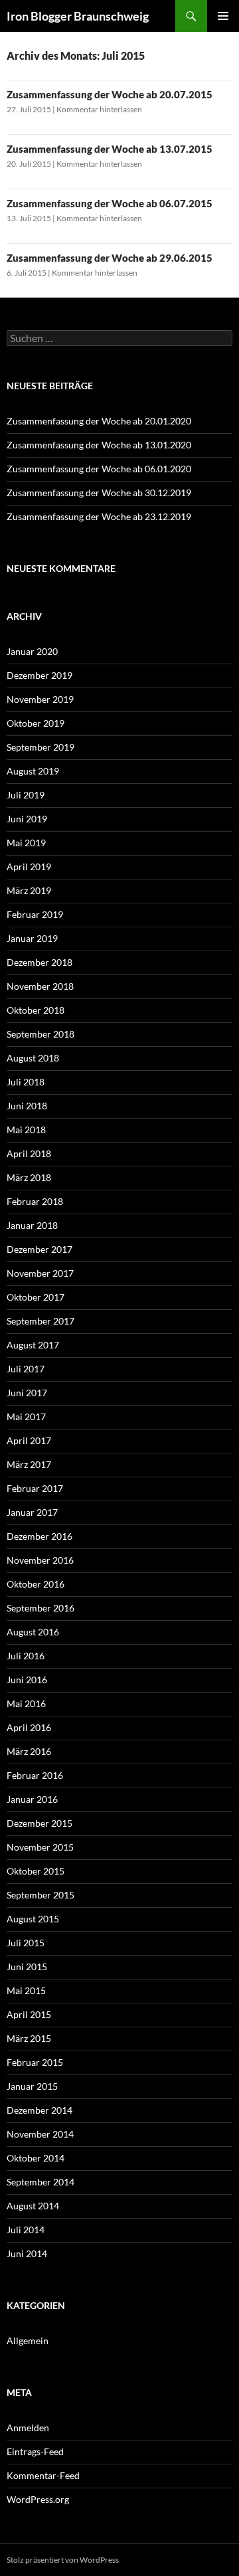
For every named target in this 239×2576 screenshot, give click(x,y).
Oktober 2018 (36, 1010)
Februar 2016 (35, 1775)
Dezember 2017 (40, 1249)
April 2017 (29, 1440)
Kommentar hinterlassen (99, 109)
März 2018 (29, 1177)
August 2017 (33, 1345)
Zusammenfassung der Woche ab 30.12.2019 (99, 493)
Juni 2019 (27, 819)
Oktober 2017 (36, 1297)
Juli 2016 (26, 1656)
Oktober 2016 (36, 1584)
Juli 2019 (26, 795)
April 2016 (29, 1727)
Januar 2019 (32, 938)
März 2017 (29, 1464)
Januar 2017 (32, 1512)
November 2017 (40, 1273)
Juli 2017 (26, 1369)
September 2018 (40, 1034)
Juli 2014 (26, 2230)
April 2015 (29, 2014)
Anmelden (28, 2428)
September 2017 (40, 1321)
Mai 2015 (26, 1990)
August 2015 (33, 1919)
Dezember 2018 (40, 962)
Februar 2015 (35, 2062)
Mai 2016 (26, 1703)
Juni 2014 (27, 2254)
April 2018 (29, 1153)
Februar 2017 (35, 1488)
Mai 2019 (26, 843)
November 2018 (40, 986)
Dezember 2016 (40, 1536)
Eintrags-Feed (35, 2451)
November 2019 (40, 699)
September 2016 (40, 1608)
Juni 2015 (27, 1967)
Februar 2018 (35, 1201)
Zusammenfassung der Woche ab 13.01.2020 (99, 445)
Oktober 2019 (36, 723)
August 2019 (33, 771)
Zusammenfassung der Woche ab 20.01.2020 (99, 421)
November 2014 (40, 2134)
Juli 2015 (26, 1943)
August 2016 (33, 1632)
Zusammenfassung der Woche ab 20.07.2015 (110, 94)
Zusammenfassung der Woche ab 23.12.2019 (99, 516)
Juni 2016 (27, 1680)
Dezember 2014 (40, 2110)
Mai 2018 (26, 1130)
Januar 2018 (32, 1225)
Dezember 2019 (40, 675)
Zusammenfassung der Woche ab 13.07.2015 (110, 149)
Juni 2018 (27, 1106)
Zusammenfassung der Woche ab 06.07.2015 (110, 203)
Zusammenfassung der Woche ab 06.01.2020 (99, 469)
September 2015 (40, 1895)
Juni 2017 (27, 1393)
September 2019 (40, 747)
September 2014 (40, 2182)
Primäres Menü (223, 16)
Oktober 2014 (36, 2158)
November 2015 (40, 1847)
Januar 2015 (32, 2086)
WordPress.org (38, 2499)
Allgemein (28, 2341)
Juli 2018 (26, 1082)
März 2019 (29, 890)
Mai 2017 (26, 1417)
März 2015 (29, 2038)
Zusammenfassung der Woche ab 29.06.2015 (110, 258)
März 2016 (29, 1751)
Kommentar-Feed (43, 2475)
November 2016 (40, 1560)
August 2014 (33, 2206)
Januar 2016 (32, 1799)
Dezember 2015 (40, 1823)
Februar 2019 (35, 914)
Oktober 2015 (36, 1871)
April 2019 (29, 867)
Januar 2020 (32, 651)
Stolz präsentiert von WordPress (63, 2560)
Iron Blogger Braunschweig (78, 16)
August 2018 (33, 1058)
